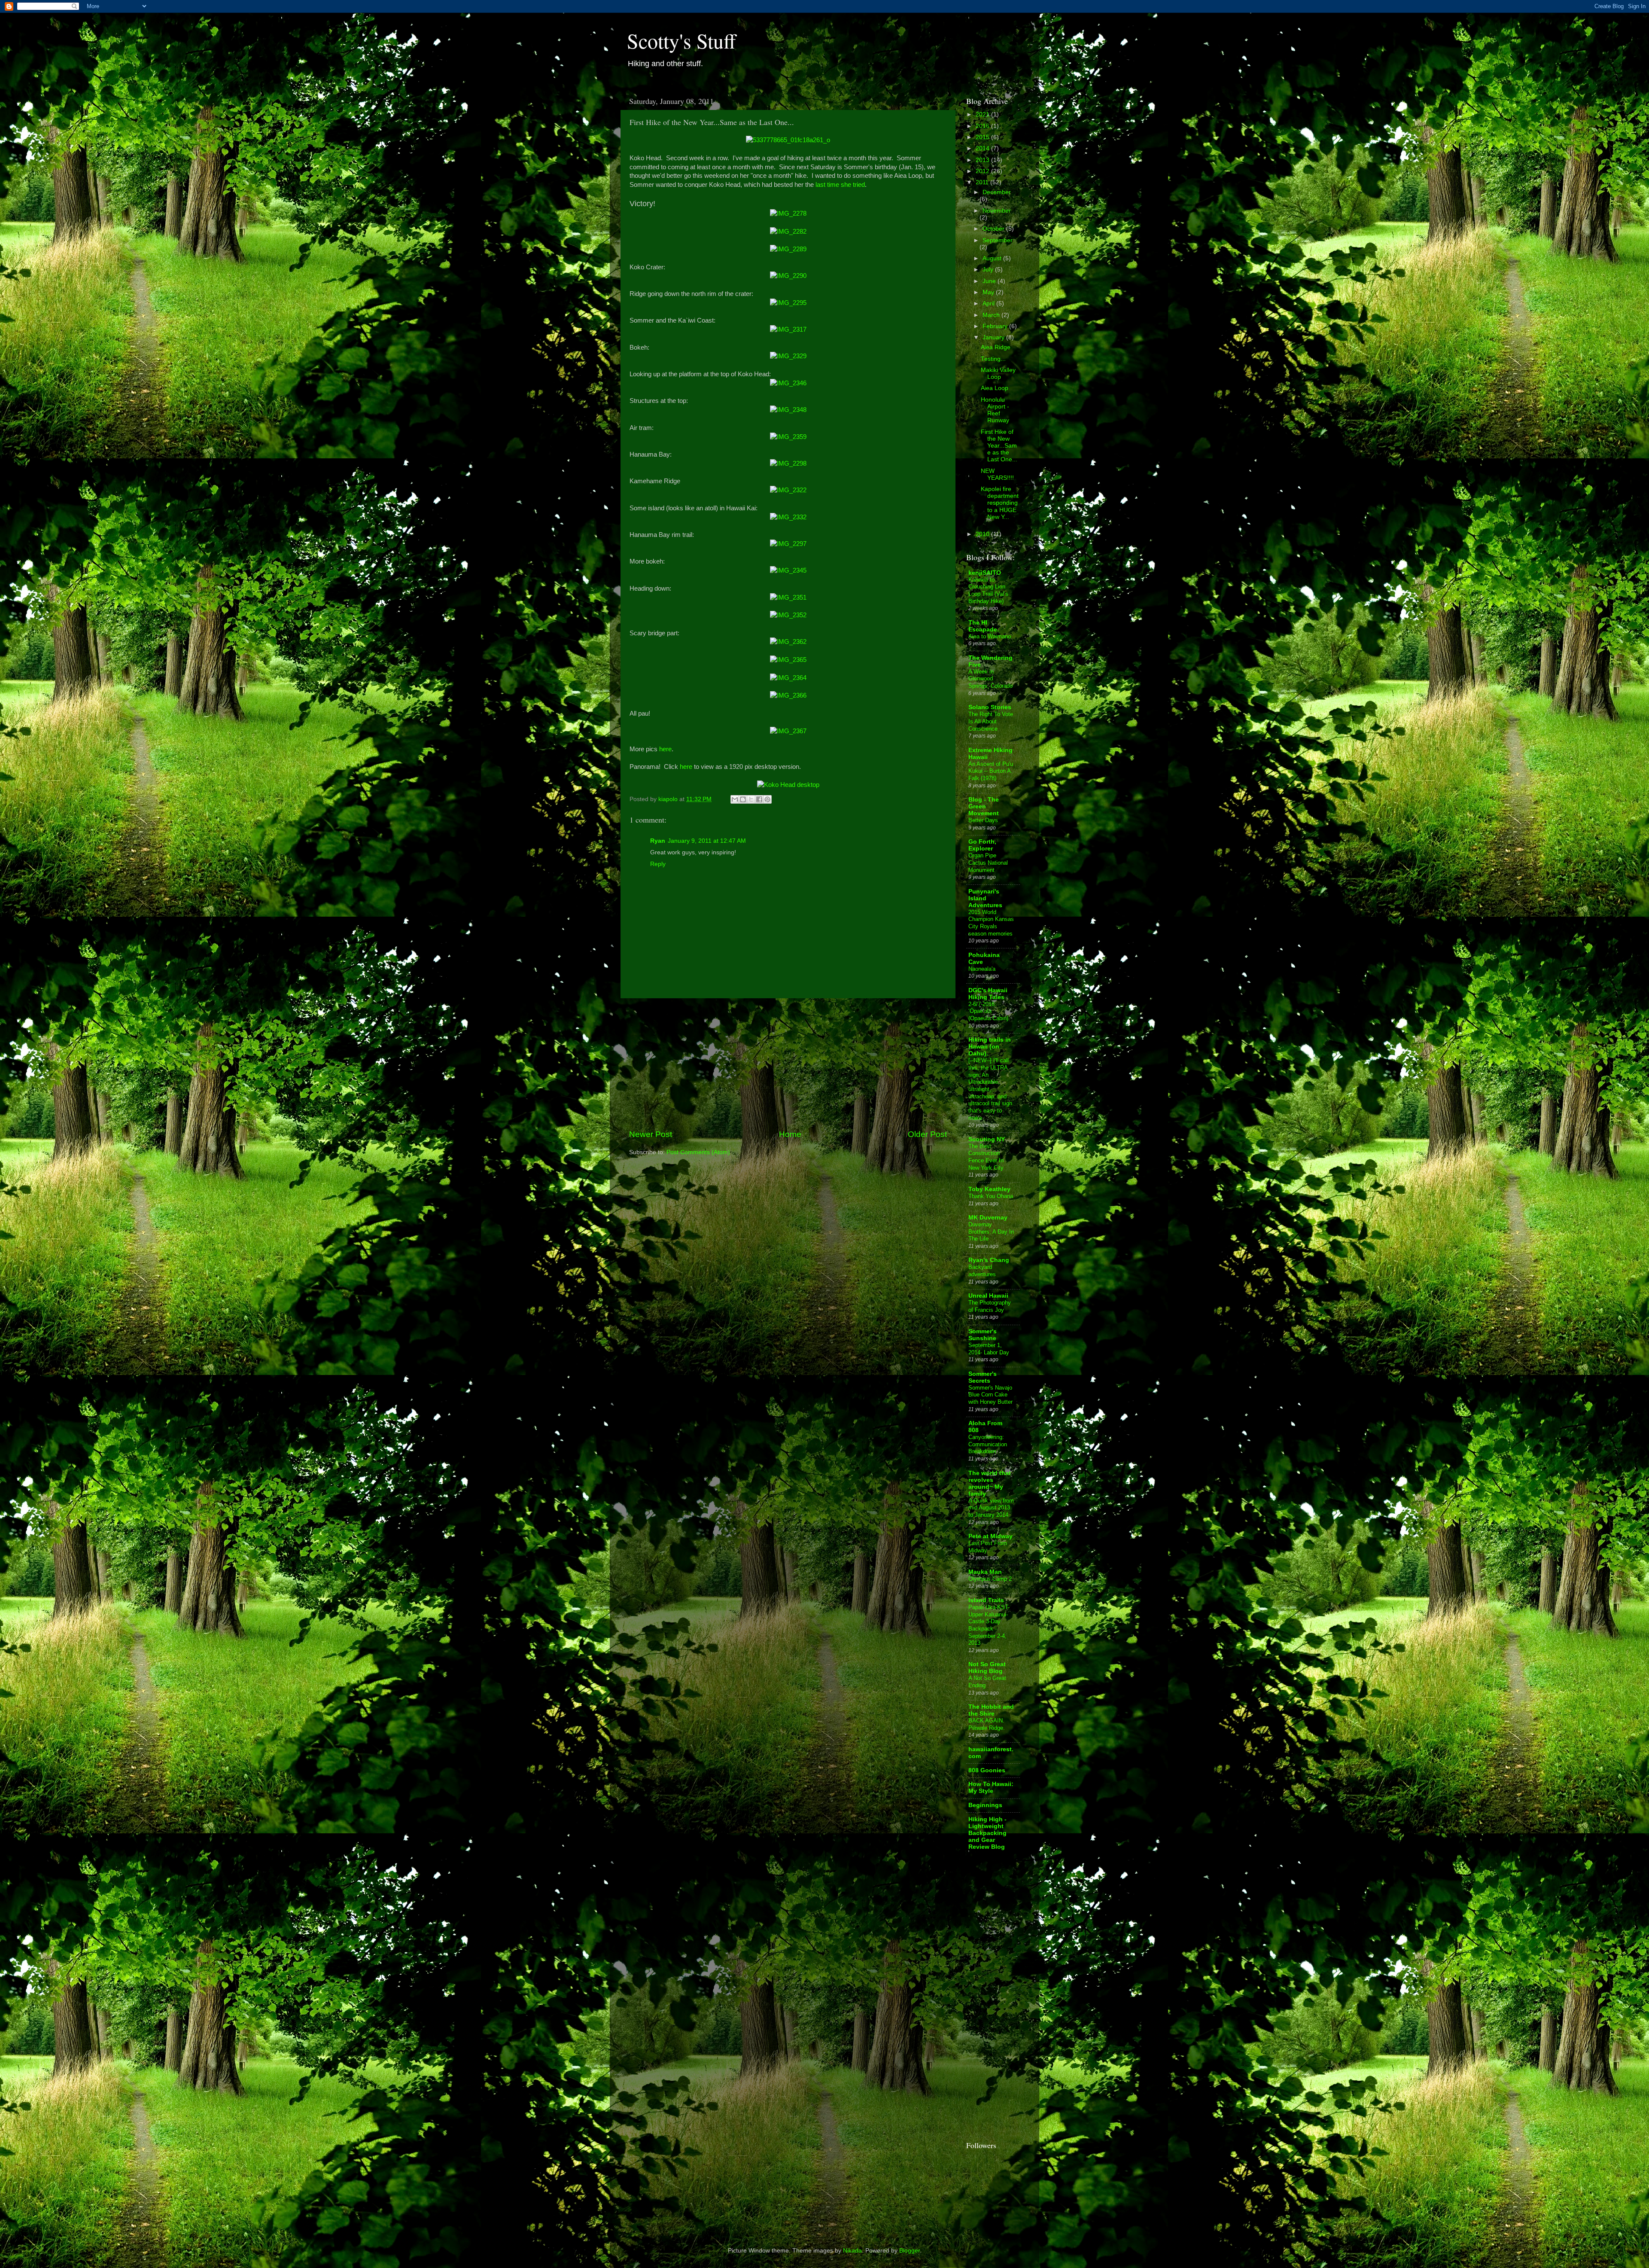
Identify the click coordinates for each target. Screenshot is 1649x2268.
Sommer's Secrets (983, 1377)
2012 (983, 171)
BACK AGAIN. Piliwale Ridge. (987, 1724)
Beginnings (985, 1805)
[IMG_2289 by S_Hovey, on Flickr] (788, 249)
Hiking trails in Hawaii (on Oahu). (990, 1047)
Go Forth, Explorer (982, 845)
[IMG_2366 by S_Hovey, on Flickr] (788, 695)
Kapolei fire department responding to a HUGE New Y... (1000, 503)
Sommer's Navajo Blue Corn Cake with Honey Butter (990, 1395)
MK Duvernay (988, 1218)
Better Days (983, 820)
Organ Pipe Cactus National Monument (988, 863)
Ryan (658, 841)
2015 (983, 137)
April (989, 303)
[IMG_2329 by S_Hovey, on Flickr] (788, 356)
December (997, 192)
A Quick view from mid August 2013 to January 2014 (991, 1508)
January (994, 337)
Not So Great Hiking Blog (987, 1668)
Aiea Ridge (996, 347)
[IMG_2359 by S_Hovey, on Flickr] (788, 437)
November (997, 211)
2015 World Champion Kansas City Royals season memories (991, 923)
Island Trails (986, 1600)
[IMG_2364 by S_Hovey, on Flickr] (788, 678)
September (998, 240)
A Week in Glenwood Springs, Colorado (990, 679)
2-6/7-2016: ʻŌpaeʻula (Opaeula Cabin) (988, 1011)
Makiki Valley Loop (998, 373)
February (996, 326)
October (994, 229)
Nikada (852, 2251)
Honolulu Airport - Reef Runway (995, 410)
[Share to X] (751, 799)
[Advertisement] (788, 1064)
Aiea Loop (995, 388)
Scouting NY (987, 1139)
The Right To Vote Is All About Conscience (991, 721)
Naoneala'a (982, 969)
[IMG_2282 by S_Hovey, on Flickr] (788, 232)
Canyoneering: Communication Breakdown (988, 1444)
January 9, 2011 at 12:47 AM (707, 841)
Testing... (993, 359)
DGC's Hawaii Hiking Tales (988, 994)
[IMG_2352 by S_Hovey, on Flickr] (788, 615)
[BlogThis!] (743, 799)
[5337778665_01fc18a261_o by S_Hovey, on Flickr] (788, 140)
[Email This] (735, 799)
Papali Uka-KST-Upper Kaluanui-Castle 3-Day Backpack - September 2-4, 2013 (989, 1625)
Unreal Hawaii (988, 1296)
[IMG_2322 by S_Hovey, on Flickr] (788, 490)
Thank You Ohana (991, 1196)
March (992, 315)
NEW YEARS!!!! (997, 474)
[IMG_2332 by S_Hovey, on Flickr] (788, 517)
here (665, 749)
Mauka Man (985, 1572)
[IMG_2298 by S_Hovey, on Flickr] (788, 463)
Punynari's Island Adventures (985, 898)
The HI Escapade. (984, 626)
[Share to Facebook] (759, 799)
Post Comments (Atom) (698, 1152)
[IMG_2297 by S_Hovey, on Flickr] (788, 544)
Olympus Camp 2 (990, 1579)
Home (790, 1134)
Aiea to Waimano (990, 636)
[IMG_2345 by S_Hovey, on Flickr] (788, 570)
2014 (983, 148)
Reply (658, 864)
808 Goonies (987, 1770)
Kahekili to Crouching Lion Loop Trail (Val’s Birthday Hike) (988, 590)
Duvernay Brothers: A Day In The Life (991, 1232)
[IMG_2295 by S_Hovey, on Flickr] (788, 303)
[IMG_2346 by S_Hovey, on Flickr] (788, 383)
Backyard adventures (982, 1271)
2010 (983, 534)
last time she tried (840, 185)
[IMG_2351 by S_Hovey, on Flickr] (788, 597)
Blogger (910, 2251)
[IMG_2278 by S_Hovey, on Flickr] (788, 213)
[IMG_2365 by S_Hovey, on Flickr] (788, 660)
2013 (983, 160)
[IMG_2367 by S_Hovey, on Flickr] (788, 731)
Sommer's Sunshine (983, 1335)
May (989, 292)
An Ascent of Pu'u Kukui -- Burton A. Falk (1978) (991, 771)
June (990, 281)
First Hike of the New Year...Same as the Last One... (999, 446)
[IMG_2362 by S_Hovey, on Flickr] (788, 642)
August (993, 258)
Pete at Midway (990, 1536)
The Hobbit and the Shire (991, 1710)
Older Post (927, 1134)
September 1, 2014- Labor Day (989, 1349)
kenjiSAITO (985, 573)
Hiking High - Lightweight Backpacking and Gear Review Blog (987, 1833)
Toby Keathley (989, 1189)
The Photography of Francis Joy (990, 1306)
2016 (983, 126)
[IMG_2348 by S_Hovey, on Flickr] (788, 410)
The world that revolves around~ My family (990, 1483)
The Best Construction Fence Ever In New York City (986, 1157)
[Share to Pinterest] (767, 799)
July (989, 270)
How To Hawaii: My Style (991, 1788)
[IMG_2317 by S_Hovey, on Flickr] (788, 329)
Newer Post (651, 1134)
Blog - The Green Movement (984, 806)
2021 (983, 114)
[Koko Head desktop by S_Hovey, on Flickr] (788, 785)
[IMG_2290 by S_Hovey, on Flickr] (788, 276)
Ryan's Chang (989, 1260)
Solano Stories (990, 707)
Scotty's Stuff (682, 40)
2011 (983, 182)
